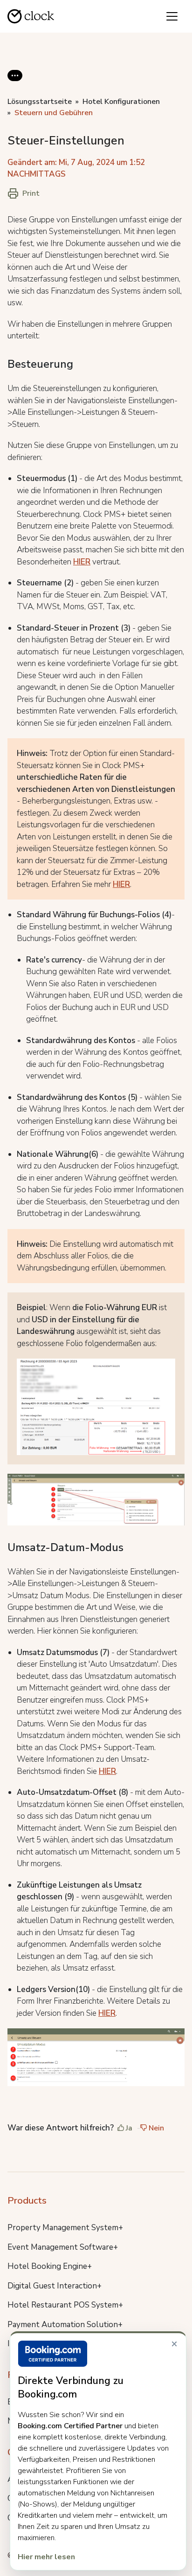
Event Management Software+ (63, 2247)
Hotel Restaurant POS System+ (65, 2305)
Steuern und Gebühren (54, 113)
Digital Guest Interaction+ (55, 2286)
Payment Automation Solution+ (65, 2325)
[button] (15, 83)
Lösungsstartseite (40, 102)
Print (31, 193)
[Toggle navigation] (172, 16)
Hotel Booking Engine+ (50, 2266)
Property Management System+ (65, 2228)
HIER (82, 562)
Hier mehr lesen (46, 2557)
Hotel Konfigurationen (121, 102)
